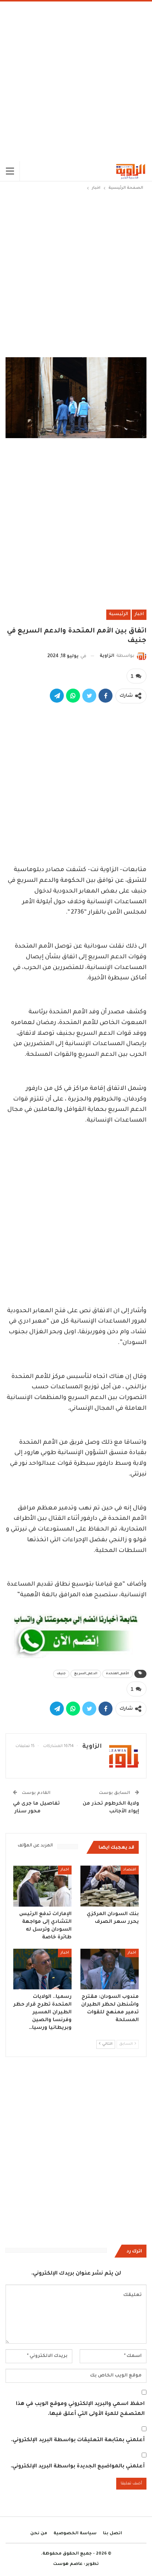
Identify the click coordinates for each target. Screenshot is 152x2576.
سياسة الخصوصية (75, 2534)
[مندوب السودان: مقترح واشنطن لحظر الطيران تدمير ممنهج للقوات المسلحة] (110, 1969)
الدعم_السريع (86, 1674)
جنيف (61, 1674)
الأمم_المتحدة (118, 1674)
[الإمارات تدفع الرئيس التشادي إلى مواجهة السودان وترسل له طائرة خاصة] (42, 1886)
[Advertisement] (76, 81)
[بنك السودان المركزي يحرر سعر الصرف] (110, 1886)
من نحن (39, 2534)
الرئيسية (118, 614)
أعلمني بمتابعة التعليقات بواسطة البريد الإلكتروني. (78, 2440)
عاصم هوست (68, 2564)
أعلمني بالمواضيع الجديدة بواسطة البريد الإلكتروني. (78, 2467)
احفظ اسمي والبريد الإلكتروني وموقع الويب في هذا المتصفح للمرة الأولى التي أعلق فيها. (80, 2409)
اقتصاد (130, 1870)
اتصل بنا (113, 2534)
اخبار (139, 614)
